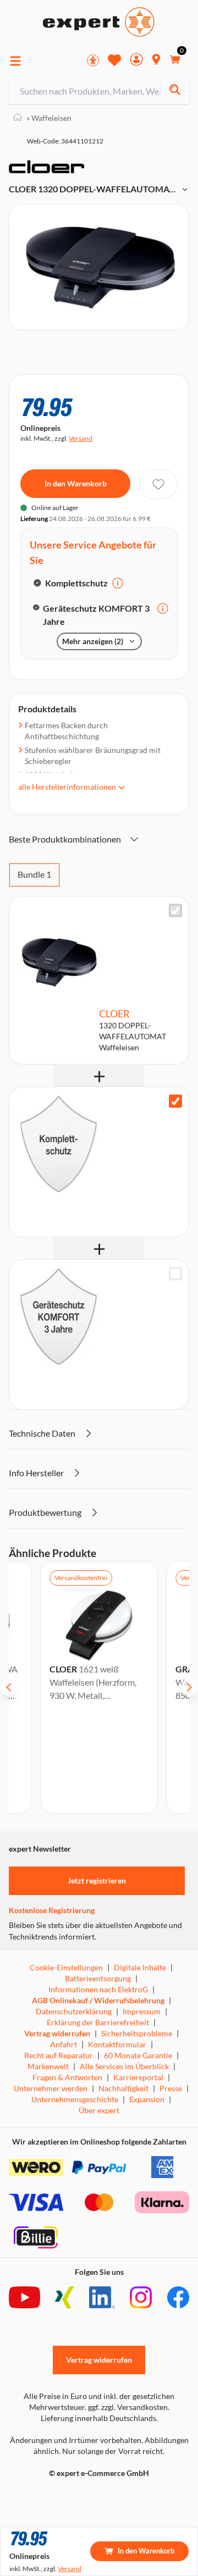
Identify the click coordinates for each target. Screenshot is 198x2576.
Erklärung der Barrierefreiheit (98, 2022)
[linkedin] (102, 2297)
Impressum (142, 2011)
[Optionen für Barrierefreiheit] (93, 60)
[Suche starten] (175, 91)
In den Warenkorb (76, 483)
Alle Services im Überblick (124, 2066)
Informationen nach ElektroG (98, 1989)
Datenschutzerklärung (74, 2011)
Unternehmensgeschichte (75, 2099)
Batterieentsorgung (98, 1978)
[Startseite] (18, 118)
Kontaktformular (117, 2044)
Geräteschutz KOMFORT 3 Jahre (96, 615)
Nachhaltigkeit (123, 2088)
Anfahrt (64, 2044)
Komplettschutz (76, 583)
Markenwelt (48, 2066)
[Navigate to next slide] (189, 1687)
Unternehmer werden (51, 2088)
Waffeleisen (49, 118)
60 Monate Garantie (138, 2055)
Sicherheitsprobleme (137, 2033)
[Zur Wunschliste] (114, 60)
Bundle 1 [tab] (34, 874)
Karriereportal (138, 2077)
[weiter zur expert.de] (53, 2496)
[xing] (64, 2297)
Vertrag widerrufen (57, 2033)
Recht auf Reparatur (59, 2055)
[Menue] (15, 61)
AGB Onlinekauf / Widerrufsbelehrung (98, 2000)
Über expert (99, 2110)
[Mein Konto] (136, 61)
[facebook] (178, 2297)
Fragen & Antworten (67, 2077)
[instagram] (141, 2297)
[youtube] (24, 2297)
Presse (171, 2088)
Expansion (147, 2099)
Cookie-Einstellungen (66, 1967)
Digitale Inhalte (140, 1967)
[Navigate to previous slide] (9, 1687)
